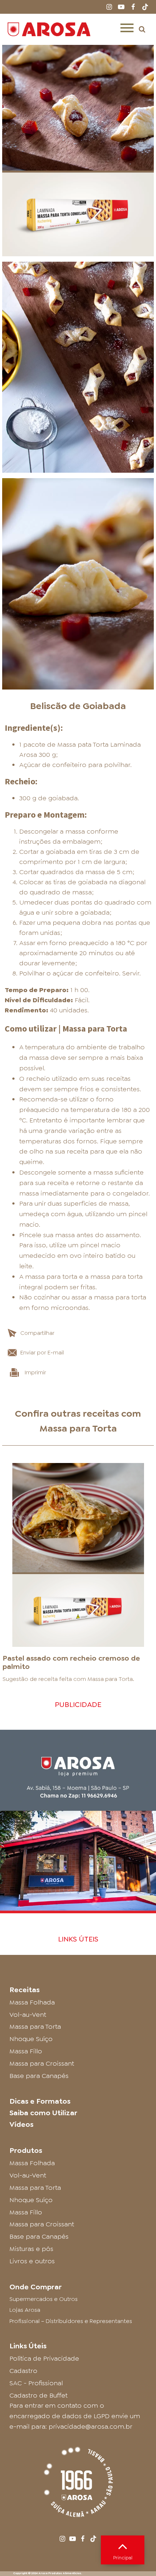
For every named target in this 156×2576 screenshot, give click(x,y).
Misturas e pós (31, 2249)
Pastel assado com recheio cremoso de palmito (71, 1662)
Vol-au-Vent (28, 2015)
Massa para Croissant (42, 2063)
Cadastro (23, 2371)
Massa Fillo (26, 2051)
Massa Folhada (32, 2002)
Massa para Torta (78, 1428)
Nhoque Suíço (31, 2039)
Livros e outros (32, 2261)
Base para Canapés (39, 2076)
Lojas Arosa (25, 2310)
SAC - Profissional (36, 2383)
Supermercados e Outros (44, 2299)
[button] (142, 29)
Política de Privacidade (44, 2358)
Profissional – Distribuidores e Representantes (71, 2321)
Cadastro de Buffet (38, 2395)
